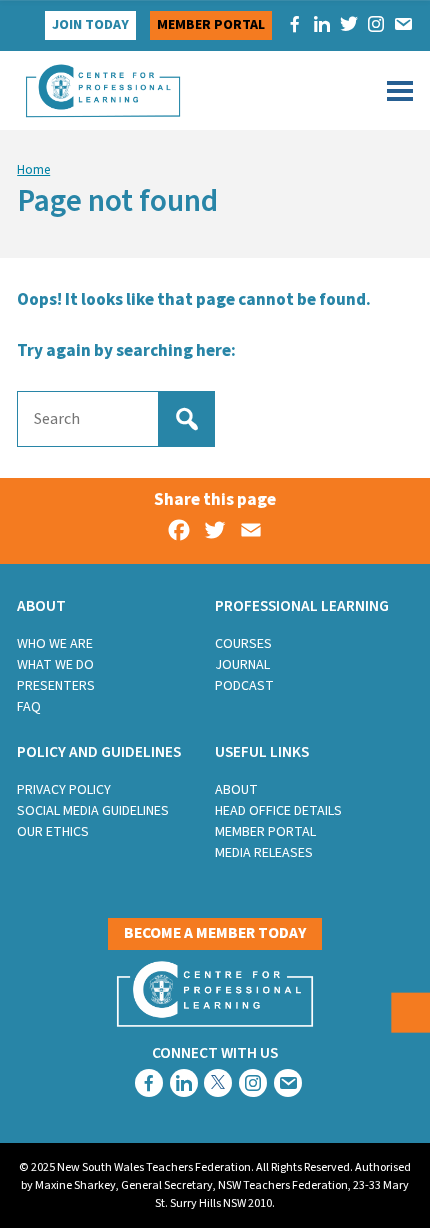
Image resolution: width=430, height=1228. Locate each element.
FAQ (29, 707)
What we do (55, 665)
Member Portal (265, 832)
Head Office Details (278, 811)
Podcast (244, 686)
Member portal (211, 25)
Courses (243, 644)
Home (33, 170)
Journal (242, 665)
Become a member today (215, 933)
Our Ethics (53, 832)
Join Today (90, 25)
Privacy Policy (64, 790)
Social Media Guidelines (93, 811)
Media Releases (264, 853)
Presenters (56, 686)
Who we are (55, 644)
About (236, 790)
